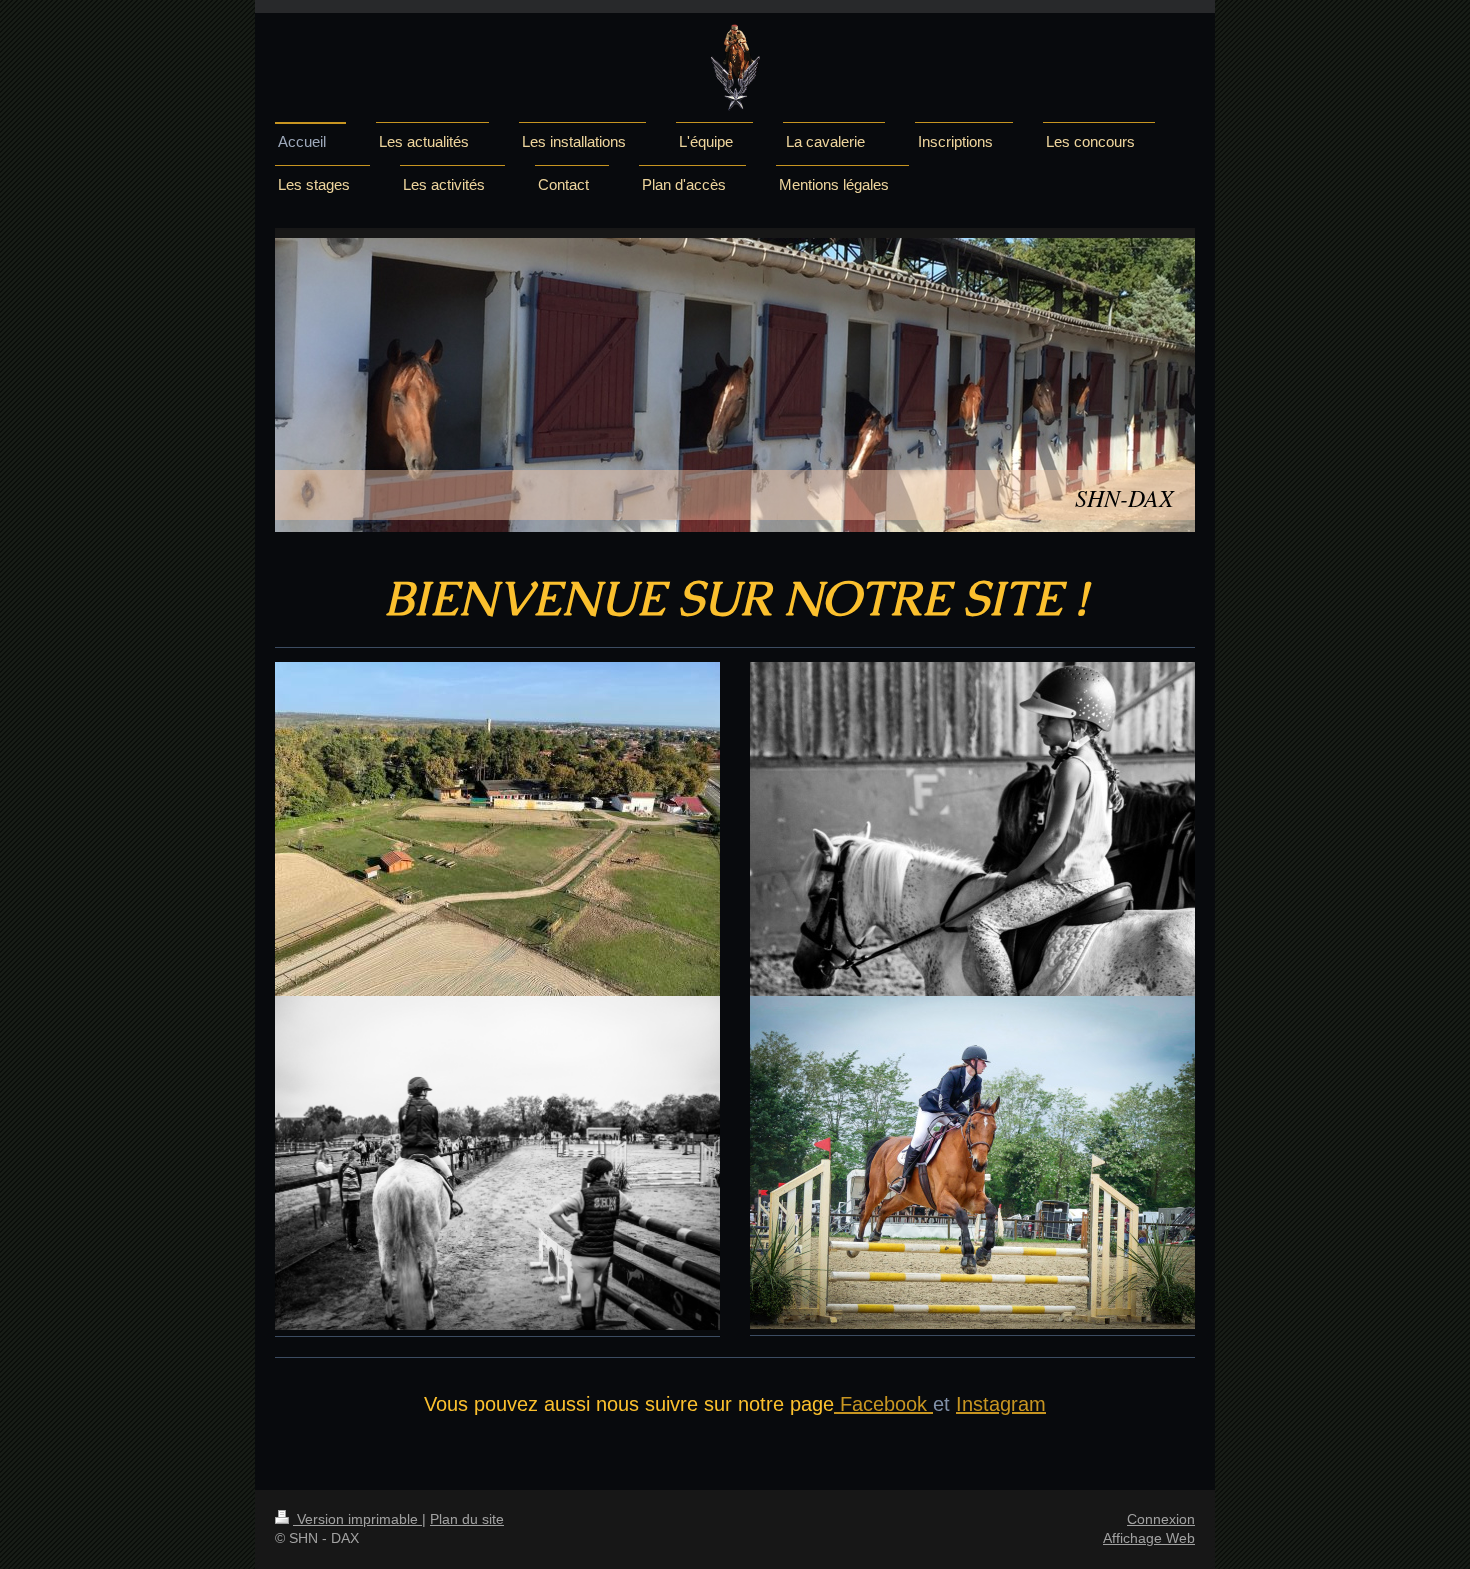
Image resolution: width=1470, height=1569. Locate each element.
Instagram (1001, 1404)
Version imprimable (357, 1519)
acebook (889, 1404)
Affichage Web (1149, 1538)
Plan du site (467, 1519)
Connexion (1161, 1519)
